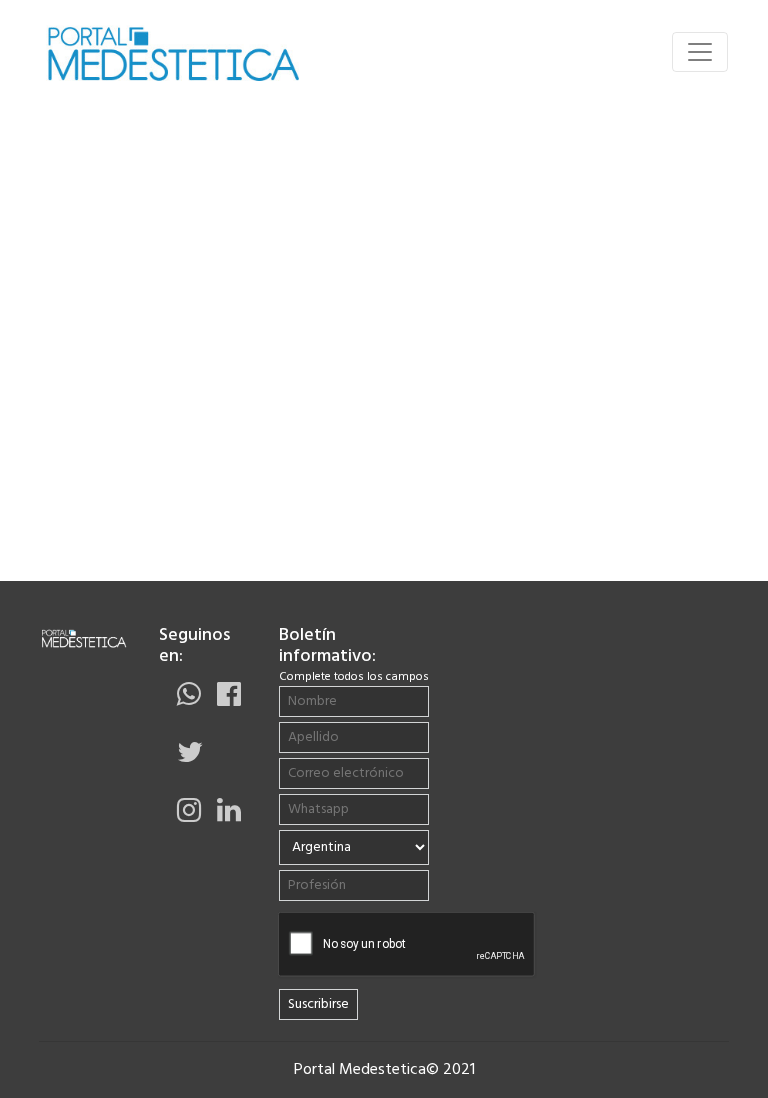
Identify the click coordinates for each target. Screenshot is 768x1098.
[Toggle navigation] (700, 52)
